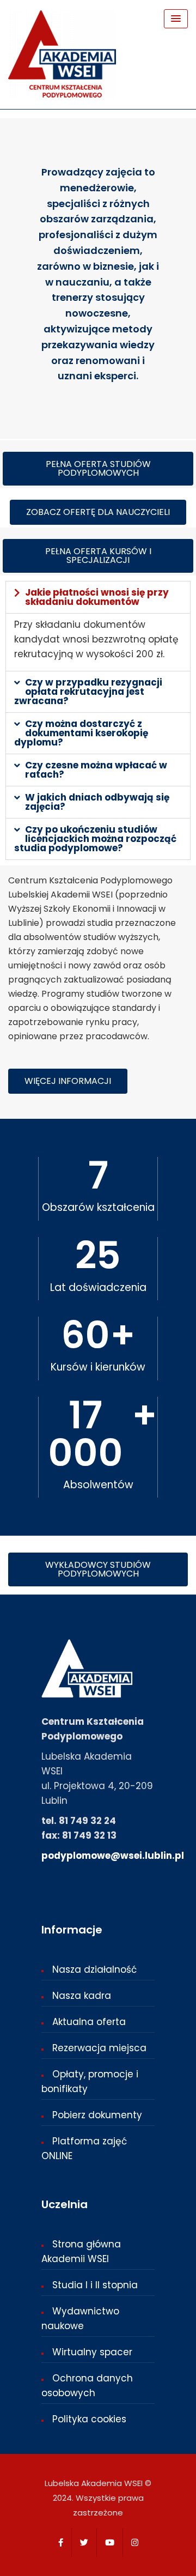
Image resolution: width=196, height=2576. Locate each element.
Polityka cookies (89, 2419)
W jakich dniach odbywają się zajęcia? (97, 802)
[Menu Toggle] (176, 19)
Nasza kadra (82, 1996)
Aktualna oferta (89, 2022)
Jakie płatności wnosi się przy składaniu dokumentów (97, 597)
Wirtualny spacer (92, 2352)
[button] (98, 597)
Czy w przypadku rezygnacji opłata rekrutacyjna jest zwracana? (88, 692)
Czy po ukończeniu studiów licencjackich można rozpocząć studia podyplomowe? (95, 839)
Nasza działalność (94, 1969)
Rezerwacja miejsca (99, 2048)
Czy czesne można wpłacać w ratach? (96, 770)
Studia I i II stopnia (95, 2285)
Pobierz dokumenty (97, 2115)
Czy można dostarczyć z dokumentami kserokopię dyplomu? (81, 733)
